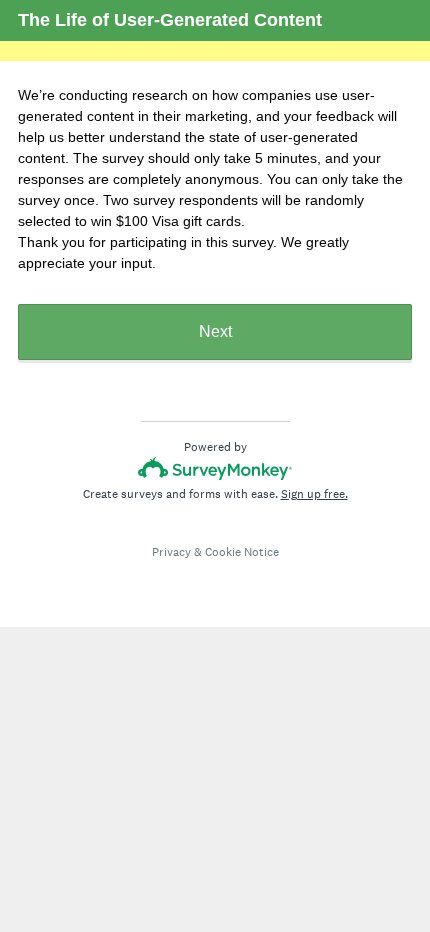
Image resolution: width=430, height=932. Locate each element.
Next (215, 331)
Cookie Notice (242, 552)
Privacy (171, 552)
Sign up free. (314, 494)
